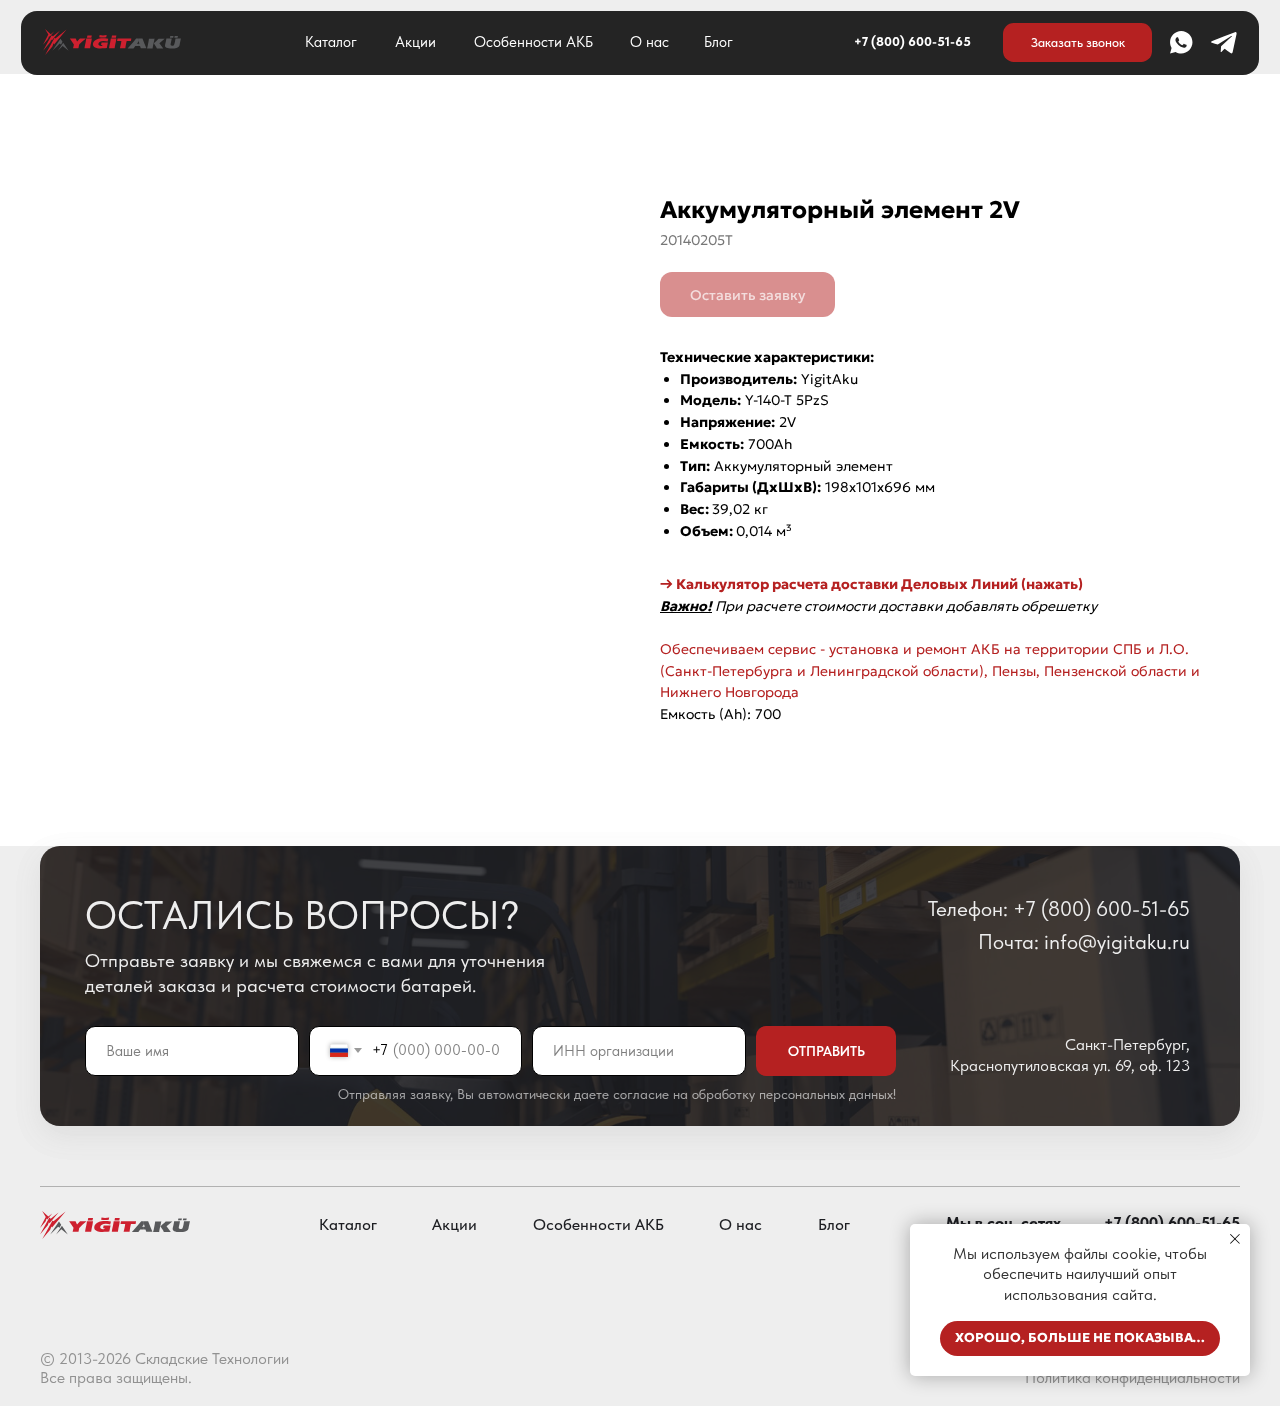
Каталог (331, 42)
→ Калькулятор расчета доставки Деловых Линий (839, 584)
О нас (649, 42)
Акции (415, 42)
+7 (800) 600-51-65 (912, 41)
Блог (718, 42)
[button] (1077, 42)
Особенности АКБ (533, 42)
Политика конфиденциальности (1132, 1377)
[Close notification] (1235, 1239)
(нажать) (1050, 584)
